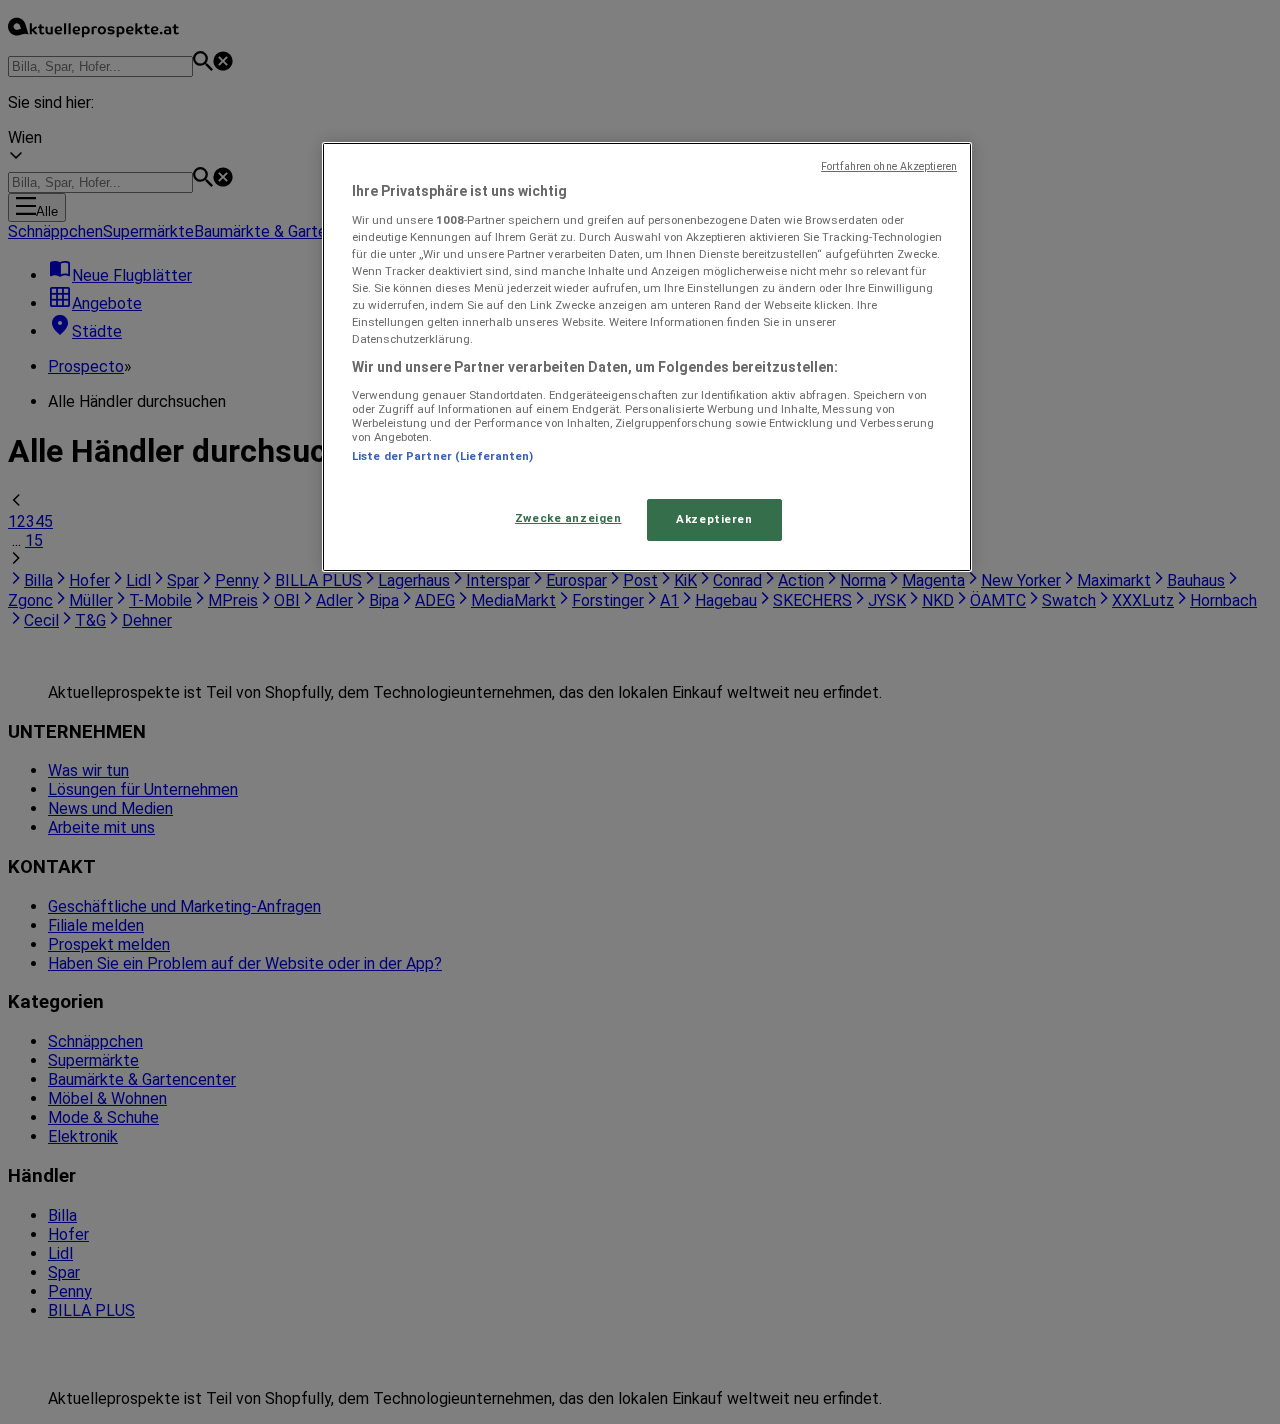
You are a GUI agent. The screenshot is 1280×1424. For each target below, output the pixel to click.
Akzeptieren (714, 519)
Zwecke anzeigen (568, 518)
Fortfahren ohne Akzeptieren (889, 166)
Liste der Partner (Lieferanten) (443, 456)
